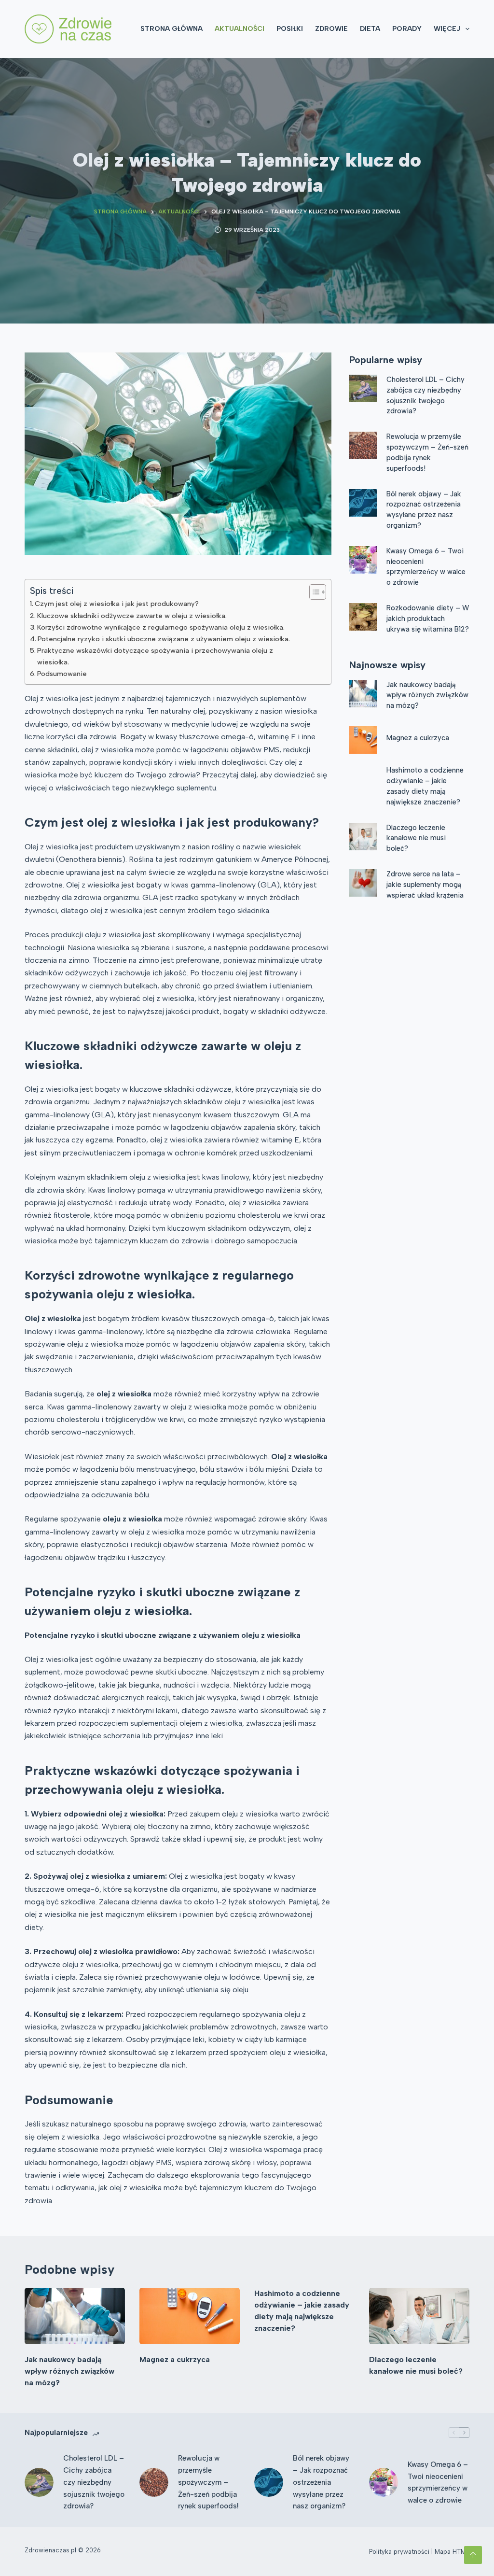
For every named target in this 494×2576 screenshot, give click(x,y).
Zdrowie (331, 29)
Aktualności (240, 29)
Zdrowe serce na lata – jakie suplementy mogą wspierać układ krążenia (425, 885)
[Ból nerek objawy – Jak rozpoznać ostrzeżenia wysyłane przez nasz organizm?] (363, 503)
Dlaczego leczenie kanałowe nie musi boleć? (416, 838)
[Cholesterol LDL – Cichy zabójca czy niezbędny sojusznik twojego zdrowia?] (363, 388)
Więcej (447, 29)
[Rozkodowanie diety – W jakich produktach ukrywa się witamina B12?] (363, 617)
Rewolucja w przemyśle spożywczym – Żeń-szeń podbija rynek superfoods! (208, 2482)
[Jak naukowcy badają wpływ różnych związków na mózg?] (363, 694)
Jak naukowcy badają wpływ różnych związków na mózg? (427, 695)
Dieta (370, 29)
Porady (407, 29)
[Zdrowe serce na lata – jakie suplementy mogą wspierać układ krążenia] (363, 883)
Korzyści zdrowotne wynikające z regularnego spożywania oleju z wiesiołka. (161, 627)
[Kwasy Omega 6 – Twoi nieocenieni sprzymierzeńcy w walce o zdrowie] (363, 560)
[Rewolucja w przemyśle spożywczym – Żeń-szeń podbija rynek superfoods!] (363, 445)
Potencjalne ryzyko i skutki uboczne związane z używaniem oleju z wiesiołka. (164, 639)
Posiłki (290, 29)
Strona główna (172, 29)
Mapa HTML (452, 2552)
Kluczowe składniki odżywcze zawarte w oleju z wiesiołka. (132, 616)
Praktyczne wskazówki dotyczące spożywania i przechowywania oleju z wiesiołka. (155, 656)
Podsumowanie (62, 674)
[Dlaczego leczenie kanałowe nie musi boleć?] (363, 837)
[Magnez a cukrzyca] (363, 740)
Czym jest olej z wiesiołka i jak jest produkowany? (117, 604)
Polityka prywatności (399, 2552)
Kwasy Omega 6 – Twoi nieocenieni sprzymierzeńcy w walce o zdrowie (438, 2482)
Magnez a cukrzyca (418, 738)
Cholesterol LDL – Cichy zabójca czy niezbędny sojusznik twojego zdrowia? (94, 2482)
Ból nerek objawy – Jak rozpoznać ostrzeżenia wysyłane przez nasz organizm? (321, 2482)
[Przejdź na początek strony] (473, 2555)
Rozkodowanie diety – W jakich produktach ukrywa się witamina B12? (428, 619)
